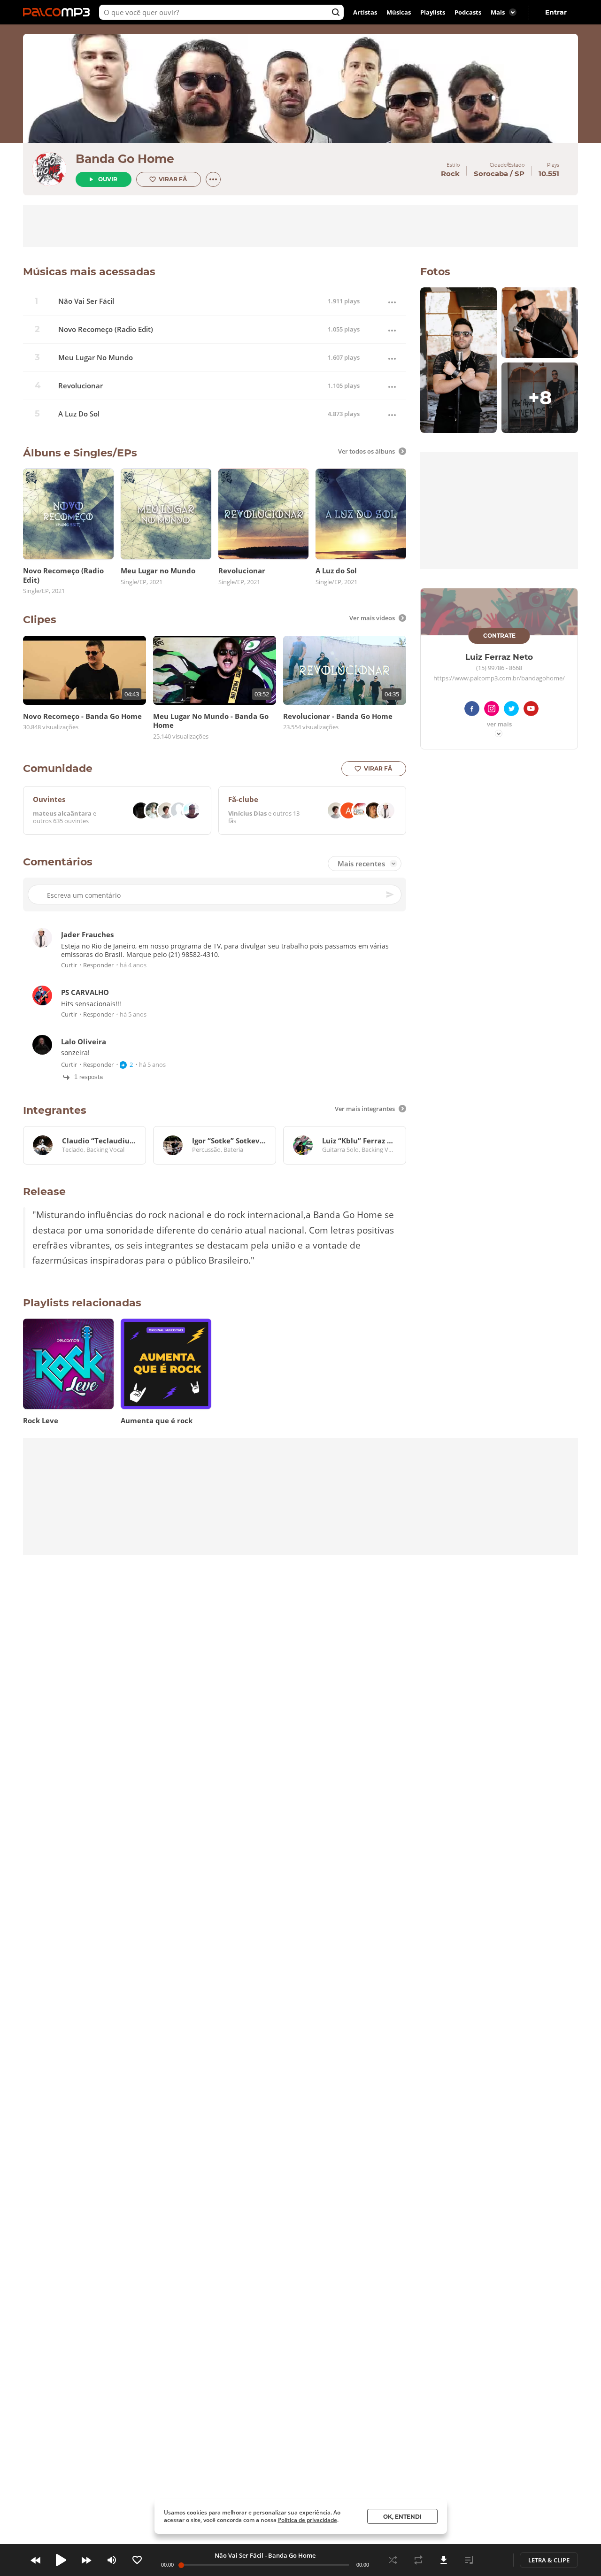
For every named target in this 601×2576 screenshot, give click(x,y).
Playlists (433, 12)
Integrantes (55, 1110)
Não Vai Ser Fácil (86, 301)
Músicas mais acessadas (89, 272)
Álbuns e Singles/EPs (80, 453)
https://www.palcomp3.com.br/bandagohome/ (499, 679)
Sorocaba (491, 174)
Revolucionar (81, 386)
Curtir (69, 966)
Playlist (469, 2560)
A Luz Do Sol (79, 414)
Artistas (365, 12)
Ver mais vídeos (372, 618)
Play (61, 2560)
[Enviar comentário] (391, 895)
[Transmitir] (494, 2560)
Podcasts (468, 12)
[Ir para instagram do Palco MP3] (492, 710)
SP (520, 174)
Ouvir (108, 179)
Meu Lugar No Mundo (96, 358)
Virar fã (173, 179)
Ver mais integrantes (365, 1109)
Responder (98, 966)
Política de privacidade (308, 2520)
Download (444, 2560)
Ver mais (499, 725)
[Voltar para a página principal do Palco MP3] (59, 12)
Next (86, 2560)
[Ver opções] (213, 179)
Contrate (499, 636)
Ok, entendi (402, 2517)
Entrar (556, 12)
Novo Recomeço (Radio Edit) (106, 329)
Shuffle (393, 2560)
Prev (36, 2560)
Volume (112, 2560)
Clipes (40, 620)
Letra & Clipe (549, 2560)
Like (137, 2560)
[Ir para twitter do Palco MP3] (511, 710)
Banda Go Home (125, 159)
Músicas (399, 12)
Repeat (418, 2560)
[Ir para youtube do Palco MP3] (531, 710)
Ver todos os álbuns (366, 451)
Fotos (435, 272)
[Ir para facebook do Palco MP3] (472, 710)
